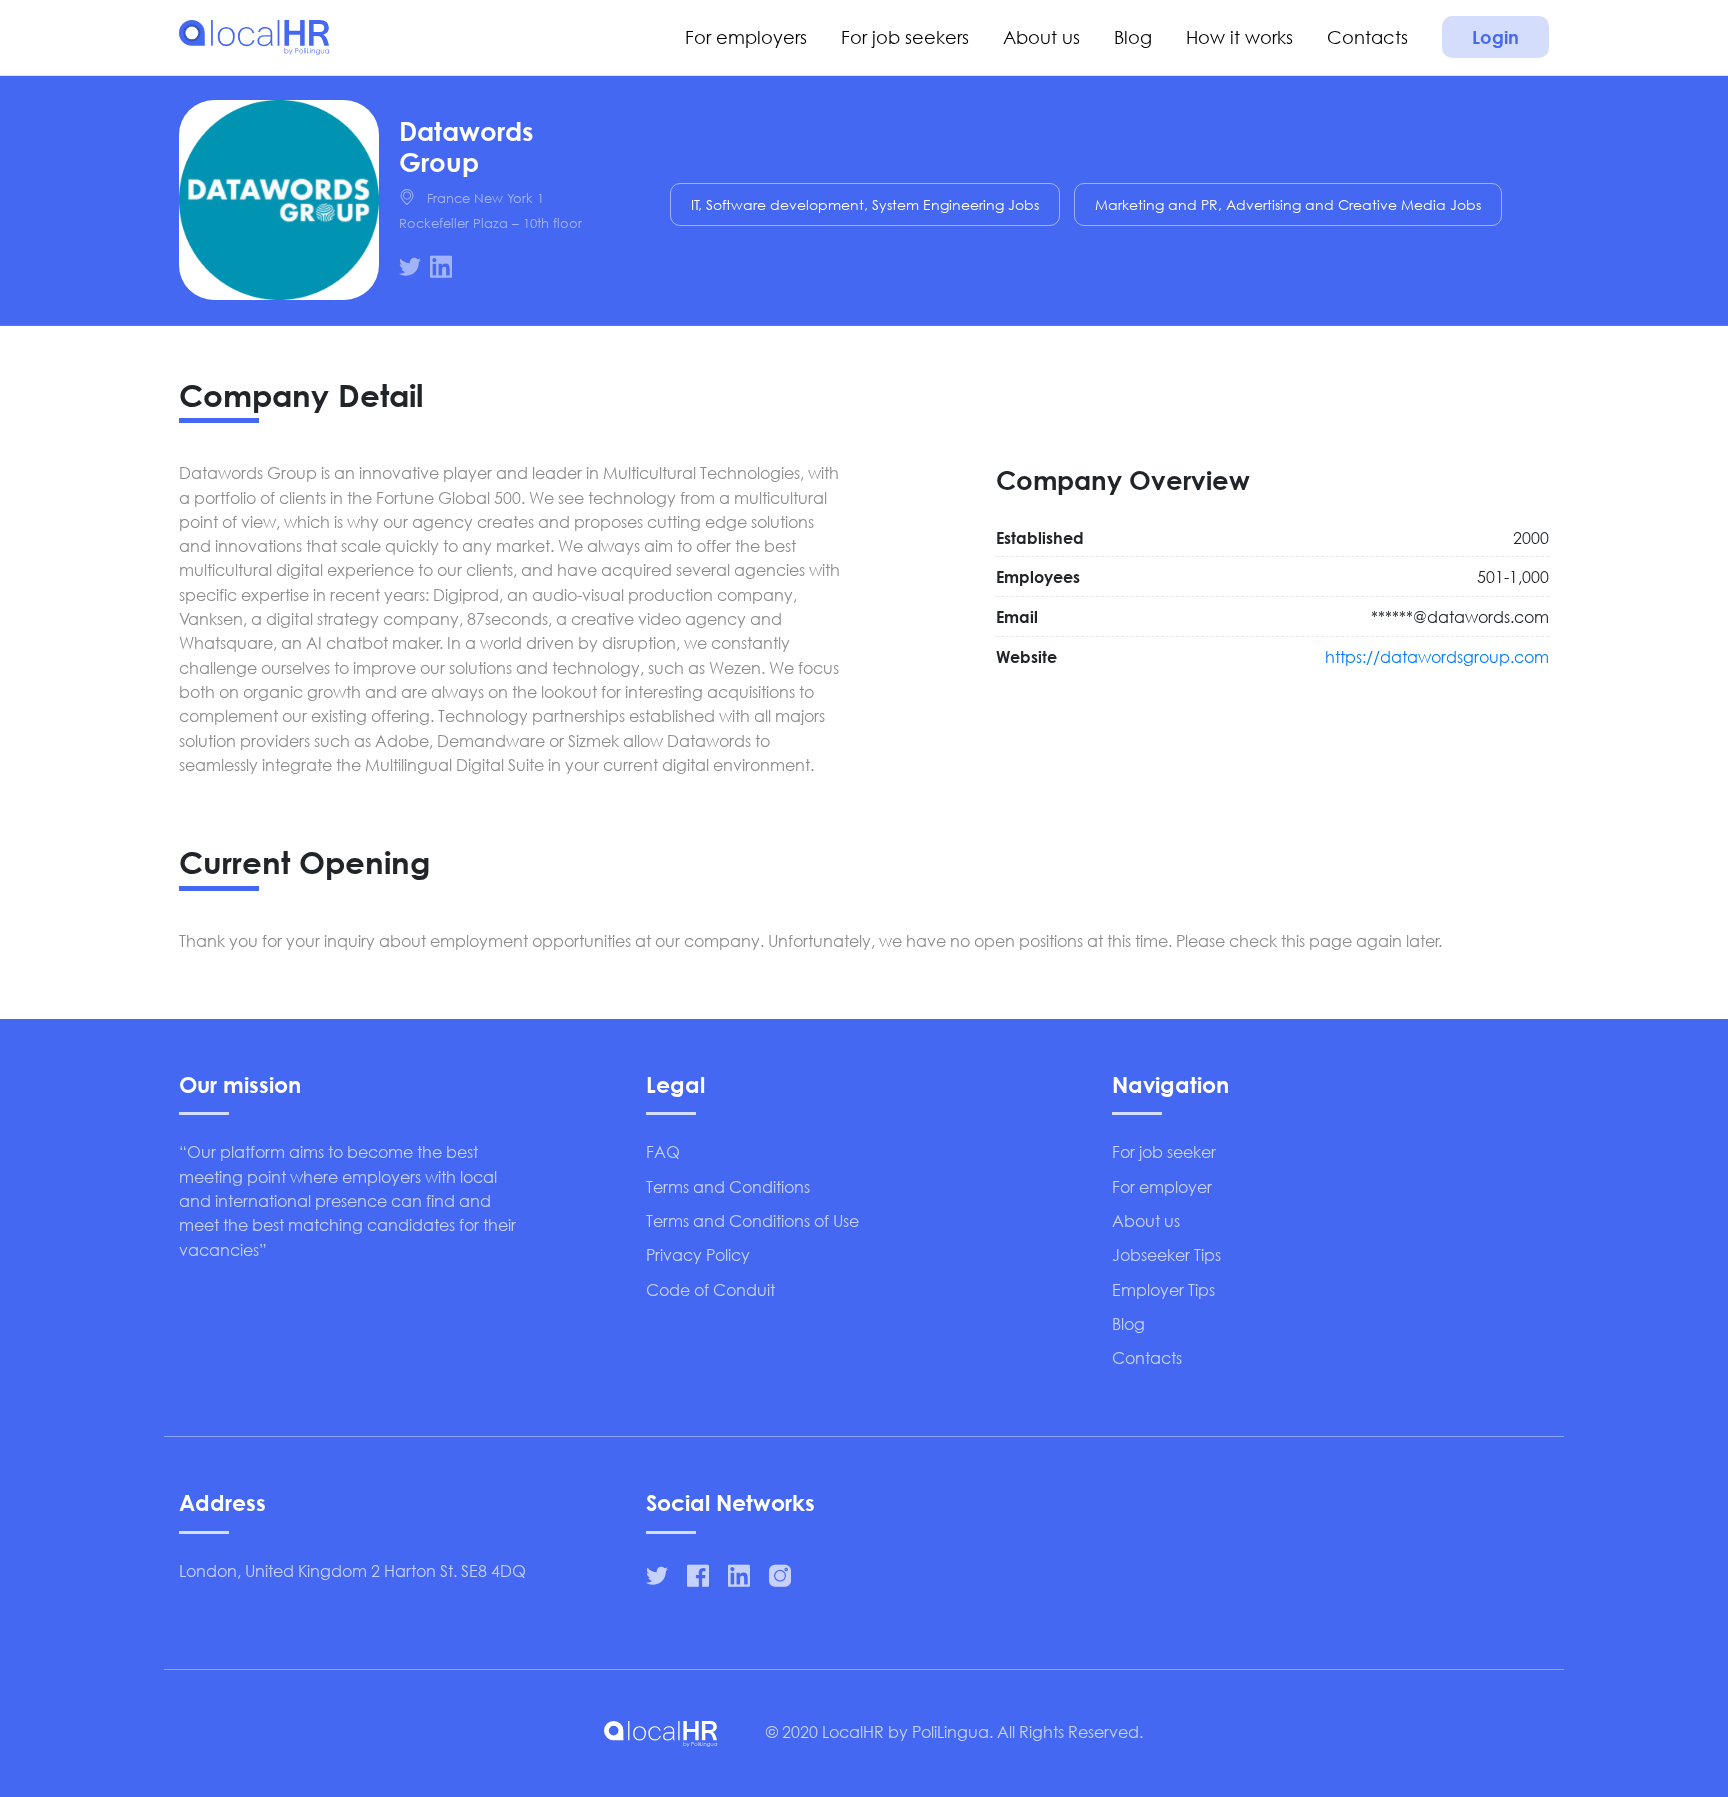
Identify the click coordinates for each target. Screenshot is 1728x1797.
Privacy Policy (698, 1254)
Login (1495, 37)
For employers (746, 37)
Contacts (1367, 37)
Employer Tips (1163, 1289)
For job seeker (1164, 1151)
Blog (1133, 37)
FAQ (663, 1151)
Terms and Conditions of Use (752, 1220)
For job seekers (905, 37)
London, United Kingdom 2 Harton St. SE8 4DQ (352, 1570)
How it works (1239, 37)
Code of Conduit (710, 1289)
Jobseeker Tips (1166, 1254)
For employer (1162, 1186)
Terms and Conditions (728, 1186)
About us (1041, 37)
